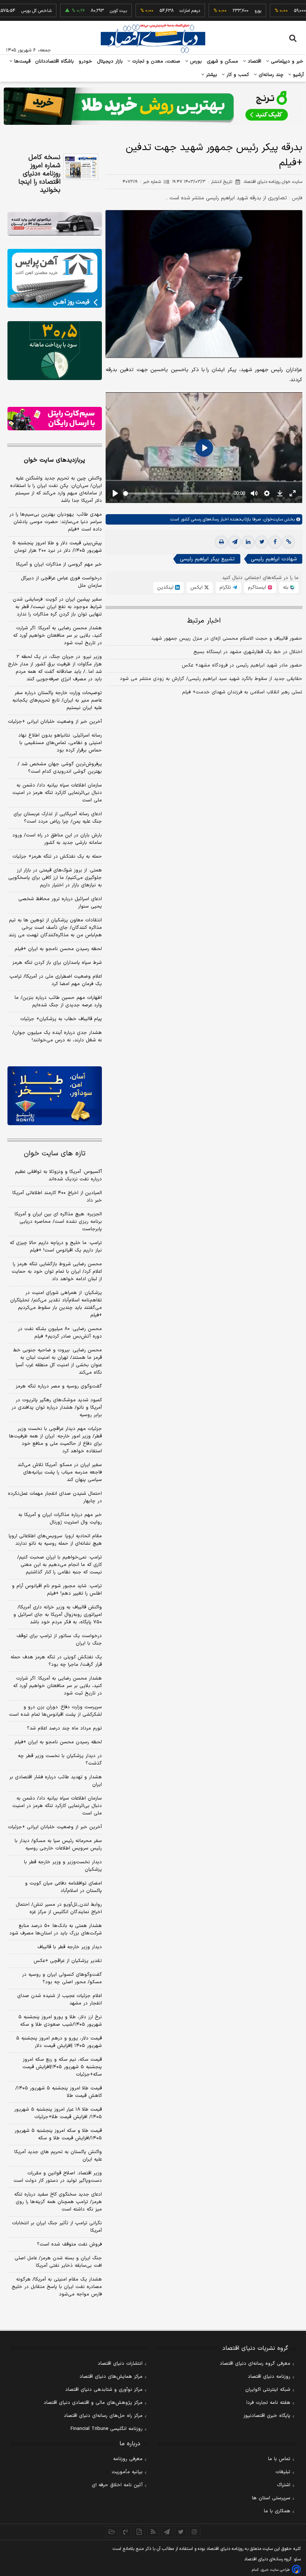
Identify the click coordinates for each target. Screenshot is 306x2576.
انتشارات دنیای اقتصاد (120, 2364)
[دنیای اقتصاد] (153, 38)
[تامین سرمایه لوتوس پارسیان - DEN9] (55, 351)
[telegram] (235, 542)
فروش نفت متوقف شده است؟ (69, 2244)
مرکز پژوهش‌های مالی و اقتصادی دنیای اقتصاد (93, 2403)
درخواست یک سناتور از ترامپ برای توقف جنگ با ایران (59, 1640)
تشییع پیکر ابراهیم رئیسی (207, 559)
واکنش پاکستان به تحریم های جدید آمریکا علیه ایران (58, 2156)
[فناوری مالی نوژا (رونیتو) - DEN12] (55, 1096)
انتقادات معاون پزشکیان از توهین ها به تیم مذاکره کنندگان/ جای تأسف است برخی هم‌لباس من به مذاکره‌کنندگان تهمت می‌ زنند (55, 928)
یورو (229, 11)
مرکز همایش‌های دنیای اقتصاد (111, 2377)
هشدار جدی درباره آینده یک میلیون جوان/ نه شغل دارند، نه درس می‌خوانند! (57, 1037)
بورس (195, 61)
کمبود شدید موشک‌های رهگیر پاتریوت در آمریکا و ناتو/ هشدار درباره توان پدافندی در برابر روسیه (57, 1408)
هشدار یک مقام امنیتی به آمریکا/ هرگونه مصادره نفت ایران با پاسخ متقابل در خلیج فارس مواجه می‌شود (57, 2287)
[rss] (153, 2532)
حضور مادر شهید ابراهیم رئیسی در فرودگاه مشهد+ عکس (242, 665)
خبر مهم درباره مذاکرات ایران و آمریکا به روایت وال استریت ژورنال (60, 1519)
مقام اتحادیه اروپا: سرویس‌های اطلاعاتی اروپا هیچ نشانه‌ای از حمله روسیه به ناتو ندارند (55, 1540)
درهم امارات (161, 11)
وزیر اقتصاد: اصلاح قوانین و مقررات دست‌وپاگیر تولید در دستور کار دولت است (58, 2177)
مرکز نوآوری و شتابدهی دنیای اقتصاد (104, 2390)
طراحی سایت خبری (275, 2570)
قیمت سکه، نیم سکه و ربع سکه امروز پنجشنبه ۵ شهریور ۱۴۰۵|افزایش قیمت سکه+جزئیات (62, 2067)
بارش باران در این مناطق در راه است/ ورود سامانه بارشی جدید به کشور (57, 839)
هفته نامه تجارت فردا (268, 2403)
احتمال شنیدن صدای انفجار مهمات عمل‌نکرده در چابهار (55, 1497)
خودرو (86, 61)
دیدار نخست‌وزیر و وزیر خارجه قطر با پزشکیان (63, 1866)
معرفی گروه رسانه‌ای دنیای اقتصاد (255, 2364)
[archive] (112, 2532)
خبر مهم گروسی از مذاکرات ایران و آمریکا (59, 564)
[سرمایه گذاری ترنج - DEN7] (153, 106)
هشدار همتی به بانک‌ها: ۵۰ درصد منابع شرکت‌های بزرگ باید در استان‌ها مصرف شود (56, 1930)
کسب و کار (237, 75)
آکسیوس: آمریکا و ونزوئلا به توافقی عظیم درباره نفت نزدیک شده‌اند (58, 1175)
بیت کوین (89, 11)
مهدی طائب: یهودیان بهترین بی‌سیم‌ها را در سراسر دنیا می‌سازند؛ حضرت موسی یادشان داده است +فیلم (56, 522)
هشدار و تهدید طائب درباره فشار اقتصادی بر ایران (56, 1781)
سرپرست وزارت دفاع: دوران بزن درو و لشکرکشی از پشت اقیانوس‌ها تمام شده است (55, 1711)
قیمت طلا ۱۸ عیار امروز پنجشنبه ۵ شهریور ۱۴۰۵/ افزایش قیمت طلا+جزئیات (58, 2113)
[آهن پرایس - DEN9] (55, 278)
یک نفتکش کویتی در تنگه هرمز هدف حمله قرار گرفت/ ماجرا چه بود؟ (56, 1661)
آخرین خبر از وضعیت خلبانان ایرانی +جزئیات (55, 722)
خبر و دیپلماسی (286, 61)
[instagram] (195, 2532)
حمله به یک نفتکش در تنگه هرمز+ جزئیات (57, 857)
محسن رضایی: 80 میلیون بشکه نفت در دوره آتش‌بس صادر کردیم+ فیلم (60, 1333)
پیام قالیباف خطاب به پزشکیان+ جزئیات (61, 1019)
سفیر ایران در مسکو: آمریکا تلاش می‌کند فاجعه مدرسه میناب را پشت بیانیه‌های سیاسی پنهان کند (60, 1472)
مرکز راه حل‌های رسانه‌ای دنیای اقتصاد (103, 2416)
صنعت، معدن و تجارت (155, 61)
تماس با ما (279, 2459)
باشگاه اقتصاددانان (55, 61)
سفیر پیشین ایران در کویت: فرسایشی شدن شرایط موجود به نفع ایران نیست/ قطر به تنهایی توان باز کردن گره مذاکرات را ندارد (57, 607)
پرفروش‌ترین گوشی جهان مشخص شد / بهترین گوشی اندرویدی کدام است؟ (60, 768)
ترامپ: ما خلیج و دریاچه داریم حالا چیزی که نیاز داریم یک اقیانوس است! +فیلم (56, 1247)
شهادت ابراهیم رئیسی (274, 559)
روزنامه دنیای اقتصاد (269, 2377)
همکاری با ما (277, 2511)
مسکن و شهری (223, 61)
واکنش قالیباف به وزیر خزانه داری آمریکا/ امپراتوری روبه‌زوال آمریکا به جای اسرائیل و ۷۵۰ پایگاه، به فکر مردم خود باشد (58, 1615)
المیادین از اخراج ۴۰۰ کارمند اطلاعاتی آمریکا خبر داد (57, 1197)
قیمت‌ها (21, 61)
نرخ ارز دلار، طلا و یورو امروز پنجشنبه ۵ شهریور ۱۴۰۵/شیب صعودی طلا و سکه (60, 2021)
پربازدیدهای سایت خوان (54, 460)
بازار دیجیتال (110, 61)
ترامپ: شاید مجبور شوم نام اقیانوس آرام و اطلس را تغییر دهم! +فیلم (57, 1590)
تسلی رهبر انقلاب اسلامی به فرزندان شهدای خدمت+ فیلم (242, 692)
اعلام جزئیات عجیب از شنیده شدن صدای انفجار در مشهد (60, 2000)
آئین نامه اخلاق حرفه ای (117, 2485)
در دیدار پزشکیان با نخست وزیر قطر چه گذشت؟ (60, 1760)
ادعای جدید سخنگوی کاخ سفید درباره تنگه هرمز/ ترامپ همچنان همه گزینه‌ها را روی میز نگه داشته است (58, 2202)
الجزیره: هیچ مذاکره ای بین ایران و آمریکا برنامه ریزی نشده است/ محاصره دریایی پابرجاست (58, 1222)
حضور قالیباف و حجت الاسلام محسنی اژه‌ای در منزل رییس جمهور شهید (227, 639)
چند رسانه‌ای (270, 75)
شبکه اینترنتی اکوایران (268, 2390)
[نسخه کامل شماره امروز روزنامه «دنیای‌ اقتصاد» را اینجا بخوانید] (81, 167)
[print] (221, 542)
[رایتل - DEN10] (55, 419)
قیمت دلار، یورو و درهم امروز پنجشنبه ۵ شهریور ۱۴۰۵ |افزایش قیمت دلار (59, 2042)
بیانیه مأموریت (127, 2472)
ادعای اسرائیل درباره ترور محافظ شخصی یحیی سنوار (60, 903)
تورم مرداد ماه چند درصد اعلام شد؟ (64, 1728)
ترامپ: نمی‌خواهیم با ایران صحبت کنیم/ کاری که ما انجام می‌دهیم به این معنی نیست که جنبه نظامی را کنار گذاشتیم (60, 1565)
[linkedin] (248, 542)
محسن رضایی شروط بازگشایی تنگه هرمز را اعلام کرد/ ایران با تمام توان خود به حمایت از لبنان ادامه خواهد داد (57, 1272)
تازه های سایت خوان (55, 1154)
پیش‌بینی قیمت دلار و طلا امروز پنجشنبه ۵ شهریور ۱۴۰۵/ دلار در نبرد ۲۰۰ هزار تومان (57, 547)
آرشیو (297, 75)
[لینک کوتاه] (288, 542)
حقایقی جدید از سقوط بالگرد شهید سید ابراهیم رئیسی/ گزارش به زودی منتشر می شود (211, 679)
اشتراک (284, 2485)
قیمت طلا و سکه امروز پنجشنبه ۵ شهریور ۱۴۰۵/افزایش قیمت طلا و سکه (58, 2134)
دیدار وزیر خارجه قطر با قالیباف (70, 1947)
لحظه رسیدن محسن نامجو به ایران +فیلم (58, 949)
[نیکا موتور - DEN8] (55, 224)
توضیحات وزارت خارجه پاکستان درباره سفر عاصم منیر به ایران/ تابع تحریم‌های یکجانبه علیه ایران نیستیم (57, 700)
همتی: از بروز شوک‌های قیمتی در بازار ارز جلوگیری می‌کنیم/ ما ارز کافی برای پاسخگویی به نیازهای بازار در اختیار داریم (55, 878)
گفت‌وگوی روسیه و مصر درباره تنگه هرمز (59, 1386)
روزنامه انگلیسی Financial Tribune (107, 2429)
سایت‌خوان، (272, 519)
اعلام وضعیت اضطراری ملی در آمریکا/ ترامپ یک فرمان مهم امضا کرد (56, 980)
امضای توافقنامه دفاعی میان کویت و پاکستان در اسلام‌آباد (63, 1887)
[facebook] (275, 542)
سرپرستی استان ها (271, 2498)
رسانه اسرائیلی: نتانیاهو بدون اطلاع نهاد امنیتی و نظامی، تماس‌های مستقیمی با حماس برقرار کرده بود (60, 743)
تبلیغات (283, 2472)
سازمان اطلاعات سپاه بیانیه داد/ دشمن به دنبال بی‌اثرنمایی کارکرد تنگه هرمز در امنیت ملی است (57, 793)
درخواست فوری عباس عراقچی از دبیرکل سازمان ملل (61, 582)
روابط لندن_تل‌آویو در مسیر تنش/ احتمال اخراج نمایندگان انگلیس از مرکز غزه (59, 1908)
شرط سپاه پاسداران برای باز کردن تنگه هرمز (57, 963)
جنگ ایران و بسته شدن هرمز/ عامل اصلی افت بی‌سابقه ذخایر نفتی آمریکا (58, 2262)
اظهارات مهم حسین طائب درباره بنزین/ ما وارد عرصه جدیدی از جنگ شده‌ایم (58, 1001)
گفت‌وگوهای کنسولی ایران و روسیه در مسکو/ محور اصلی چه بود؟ (62, 1978)
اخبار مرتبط (204, 621)
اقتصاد (254, 61)
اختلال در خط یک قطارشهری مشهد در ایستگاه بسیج (248, 652)
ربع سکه (298, 11)
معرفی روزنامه (128, 2459)
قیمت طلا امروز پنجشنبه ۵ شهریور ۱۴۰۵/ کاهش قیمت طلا (59, 2092)
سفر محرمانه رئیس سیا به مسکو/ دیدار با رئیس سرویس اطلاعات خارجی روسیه (58, 1845)
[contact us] (126, 2532)
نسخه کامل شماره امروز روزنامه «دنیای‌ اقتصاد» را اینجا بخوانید (39, 174)
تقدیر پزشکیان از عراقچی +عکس (68, 1961)
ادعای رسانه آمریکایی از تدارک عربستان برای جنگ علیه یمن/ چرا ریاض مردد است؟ (58, 818)
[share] (139, 2532)
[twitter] (262, 542)
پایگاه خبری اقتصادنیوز (267, 2416)
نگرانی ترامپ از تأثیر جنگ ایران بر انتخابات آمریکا (57, 2227)
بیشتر (211, 75)
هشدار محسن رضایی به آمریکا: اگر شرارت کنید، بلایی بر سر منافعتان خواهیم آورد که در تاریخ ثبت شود (57, 636)
